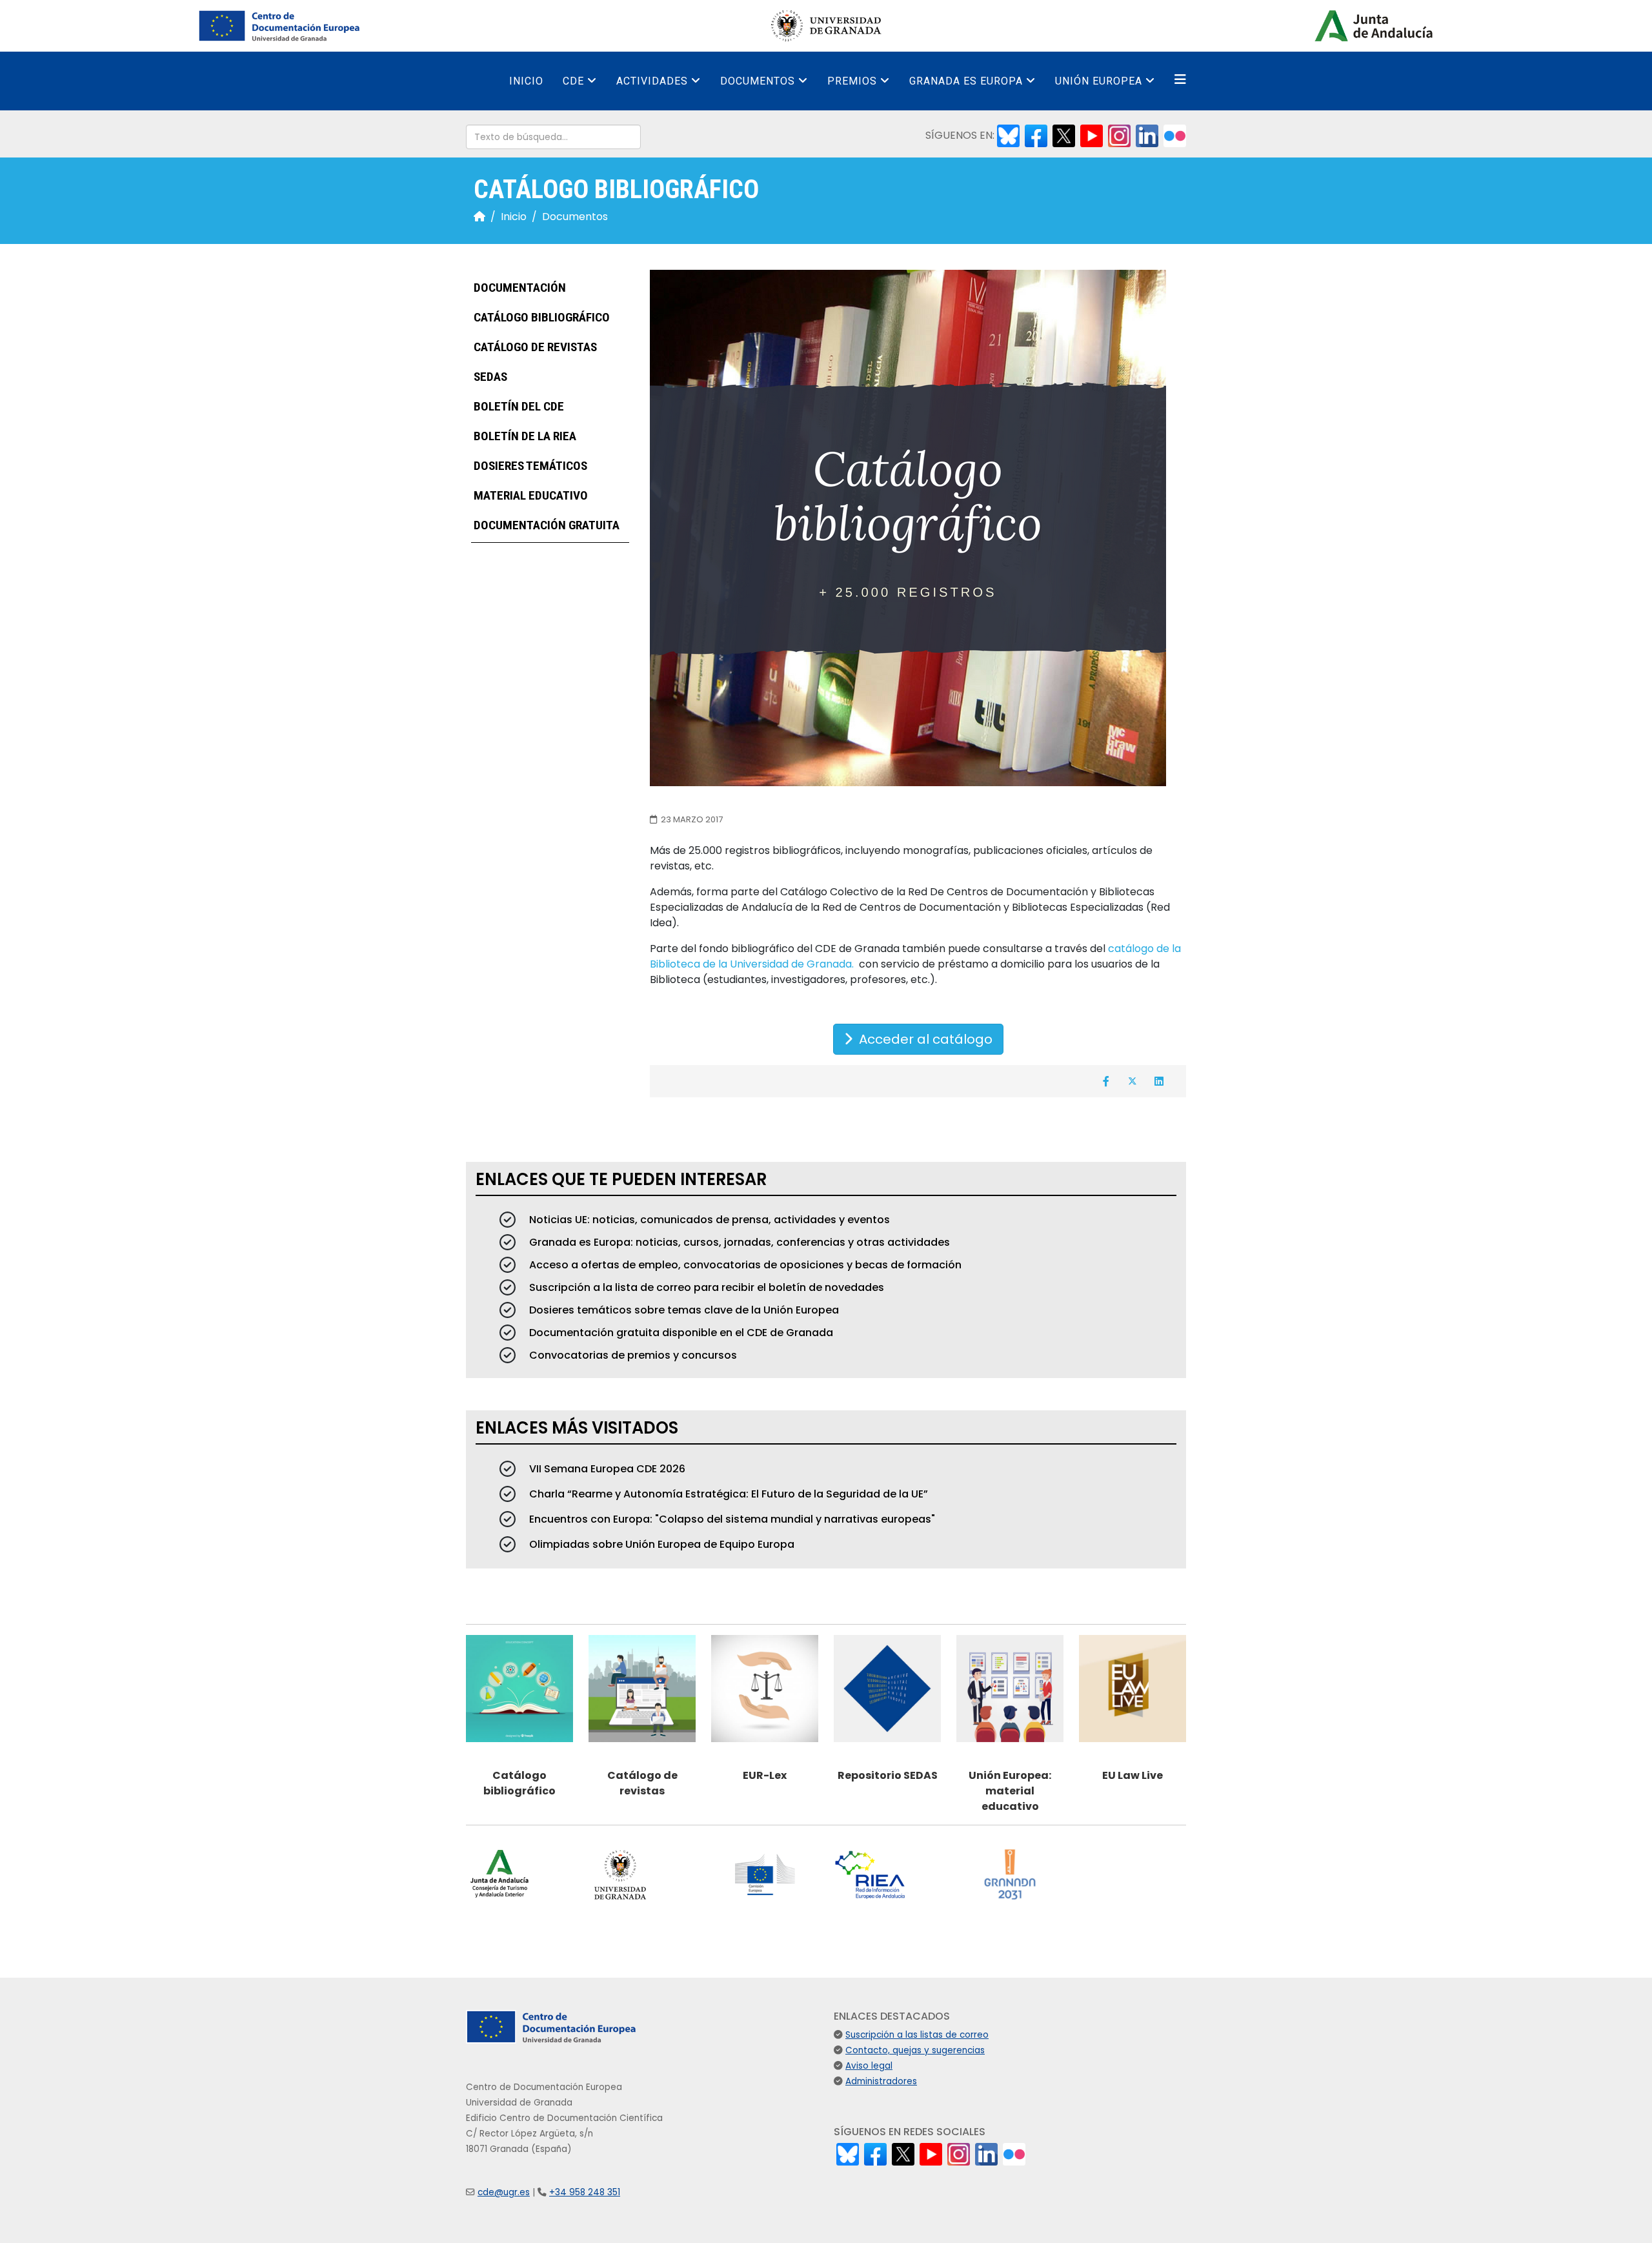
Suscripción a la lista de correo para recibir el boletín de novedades (705, 1287)
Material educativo (529, 496)
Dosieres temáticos (529, 466)
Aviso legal (869, 2066)
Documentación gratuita (545, 526)
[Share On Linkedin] (1159, 1081)
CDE (573, 81)
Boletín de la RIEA (524, 437)
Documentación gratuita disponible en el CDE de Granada (680, 1333)
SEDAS (489, 377)
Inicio (526, 81)
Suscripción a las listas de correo (917, 2035)
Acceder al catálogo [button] (922, 1039)
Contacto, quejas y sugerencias (915, 2050)
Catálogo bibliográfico (540, 318)
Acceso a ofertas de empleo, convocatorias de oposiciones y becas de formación (744, 1265)
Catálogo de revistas (534, 348)
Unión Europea (1099, 81)
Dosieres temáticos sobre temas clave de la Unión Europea (683, 1310)
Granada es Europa (966, 81)
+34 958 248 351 (585, 2192)
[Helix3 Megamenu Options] (1180, 80)
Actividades (652, 81)
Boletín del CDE (518, 407)
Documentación (519, 288)
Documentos (758, 81)
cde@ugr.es (504, 2192)
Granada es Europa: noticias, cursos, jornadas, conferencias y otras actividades (738, 1242)
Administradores (881, 2081)
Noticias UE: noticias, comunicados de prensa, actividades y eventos (708, 1220)
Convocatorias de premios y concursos (632, 1355)
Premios (852, 81)
